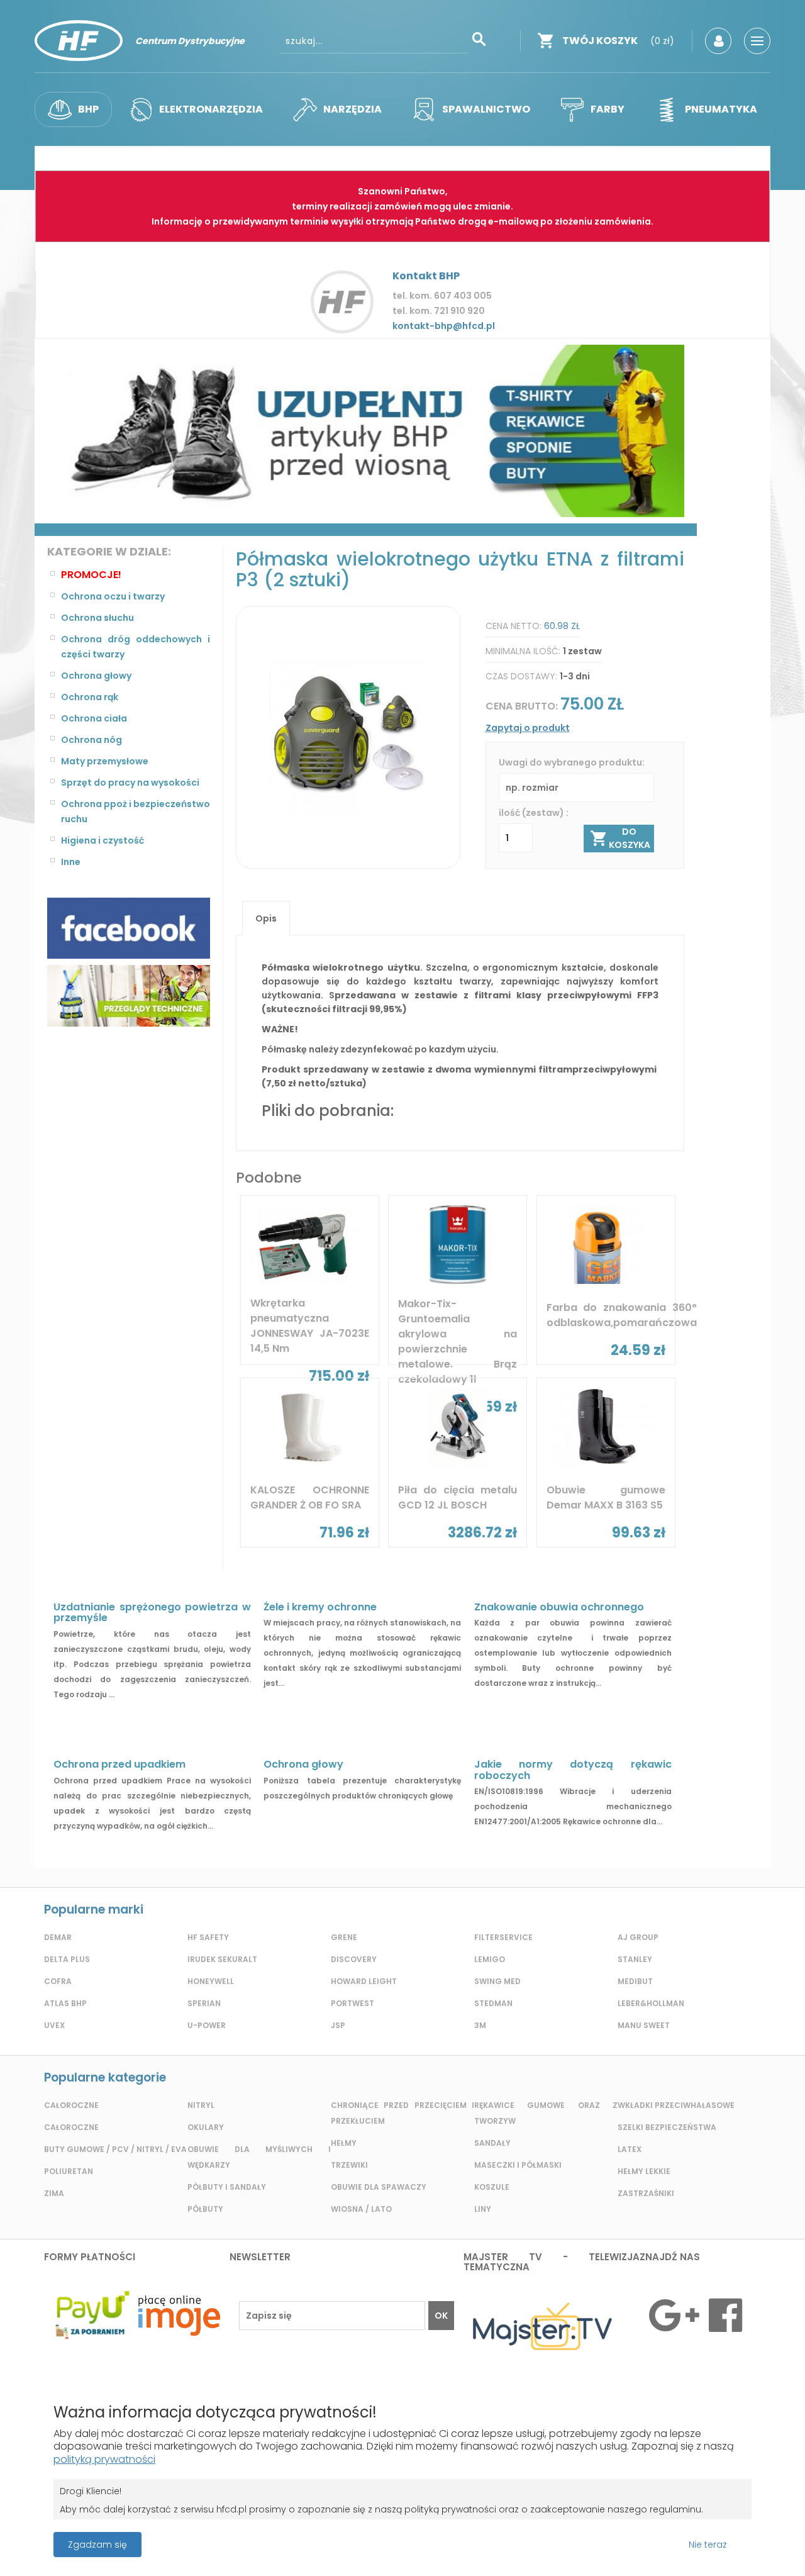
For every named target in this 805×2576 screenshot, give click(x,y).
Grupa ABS (447, 2549)
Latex (630, 2149)
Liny (483, 2209)
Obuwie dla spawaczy (379, 2187)
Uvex (54, 2025)
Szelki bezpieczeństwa (667, 2127)
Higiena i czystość (103, 840)
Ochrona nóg (92, 740)
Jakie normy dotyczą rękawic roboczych (573, 1770)
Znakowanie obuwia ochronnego (559, 1607)
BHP (88, 109)
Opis (266, 918)
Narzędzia (353, 109)
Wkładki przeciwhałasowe (676, 2105)
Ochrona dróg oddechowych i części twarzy (136, 647)
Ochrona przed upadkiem (119, 1764)
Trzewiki (349, 2165)
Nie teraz (708, 2545)
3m (480, 2025)
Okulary (206, 2127)
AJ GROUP (638, 1937)
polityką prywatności (104, 2459)
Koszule (492, 2187)
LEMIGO (490, 1959)
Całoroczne (71, 2105)
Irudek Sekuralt (222, 1959)
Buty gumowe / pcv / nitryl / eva (115, 2149)
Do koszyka (630, 838)
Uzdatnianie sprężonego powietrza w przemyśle (152, 1613)
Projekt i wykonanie (359, 2538)
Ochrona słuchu (97, 618)
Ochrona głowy (96, 676)
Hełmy (344, 2143)
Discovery (354, 1959)
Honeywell (211, 1981)
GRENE (344, 1937)
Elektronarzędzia (211, 109)
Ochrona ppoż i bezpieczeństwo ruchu (136, 811)
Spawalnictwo (486, 109)
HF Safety (208, 1937)
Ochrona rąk (90, 697)
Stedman (493, 2003)
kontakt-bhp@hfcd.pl (444, 326)
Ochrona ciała (94, 718)
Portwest (353, 2003)
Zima (54, 2193)
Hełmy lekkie (644, 2171)
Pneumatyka (721, 109)
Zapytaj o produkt (528, 728)
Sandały (492, 2143)
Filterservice (503, 1937)
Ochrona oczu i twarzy (113, 596)
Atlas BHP (65, 2003)
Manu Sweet (644, 2025)
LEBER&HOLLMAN (651, 2003)
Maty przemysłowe (105, 761)
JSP (338, 2025)
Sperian (204, 2003)
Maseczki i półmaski (518, 2165)
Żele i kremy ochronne (320, 1607)
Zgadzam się (97, 2545)
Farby (608, 109)
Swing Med (497, 1981)
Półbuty (205, 2209)
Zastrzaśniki (646, 2193)
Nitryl (201, 2105)
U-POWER (207, 2025)
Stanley (635, 1959)
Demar (58, 1937)
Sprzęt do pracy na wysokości (130, 783)
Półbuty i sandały (227, 2187)
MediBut (635, 1981)
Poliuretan (69, 2171)
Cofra (58, 1981)
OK (441, 2316)
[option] (366, 431)
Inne (71, 862)
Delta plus (67, 1959)
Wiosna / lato (361, 2209)
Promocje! (91, 575)
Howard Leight (364, 1981)
